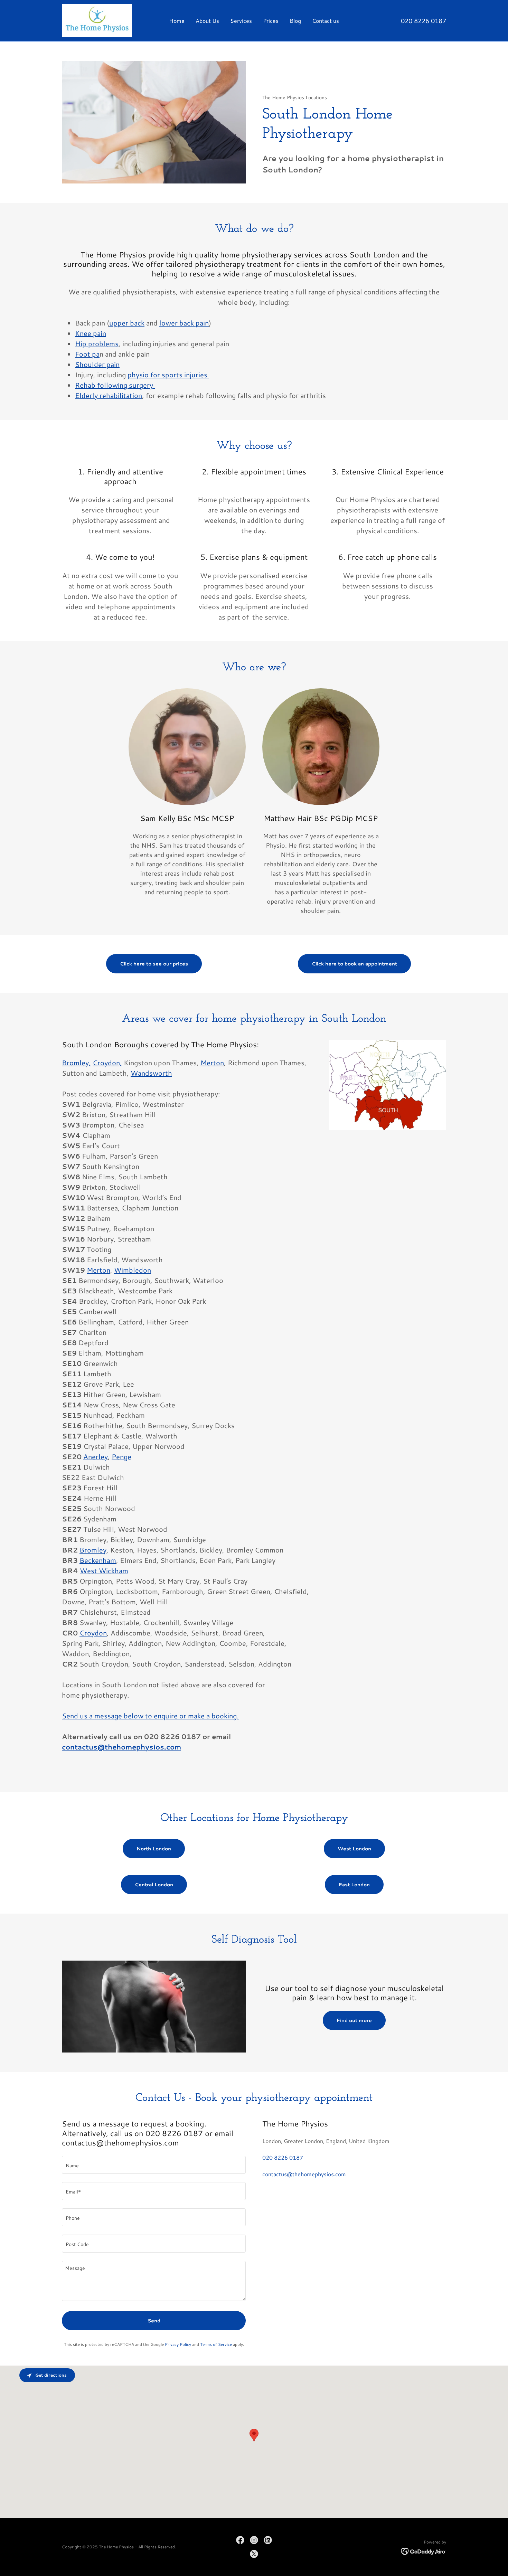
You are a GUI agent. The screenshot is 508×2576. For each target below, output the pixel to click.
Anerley (96, 1456)
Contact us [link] (326, 21)
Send (154, 2321)
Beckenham (98, 1560)
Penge (121, 1456)
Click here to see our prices (154, 964)
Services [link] (241, 21)
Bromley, (76, 1063)
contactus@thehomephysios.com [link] (304, 2174)
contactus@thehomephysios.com (121, 1747)
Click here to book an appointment (354, 964)
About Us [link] (207, 21)
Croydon (93, 1633)
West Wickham (104, 1570)
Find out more (354, 2020)
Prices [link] (271, 21)
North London (154, 1849)
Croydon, (107, 1063)
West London (354, 1849)
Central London (154, 1885)
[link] (97, 20)
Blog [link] (295, 21)
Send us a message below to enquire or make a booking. (150, 1716)
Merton (212, 1063)
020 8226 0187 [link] (424, 21)
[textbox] (154, 2165)
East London (354, 1885)
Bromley (93, 1550)
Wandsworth (151, 1073)
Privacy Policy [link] (178, 2344)
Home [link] (177, 21)
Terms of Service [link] (216, 2344)
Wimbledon (133, 1270)
